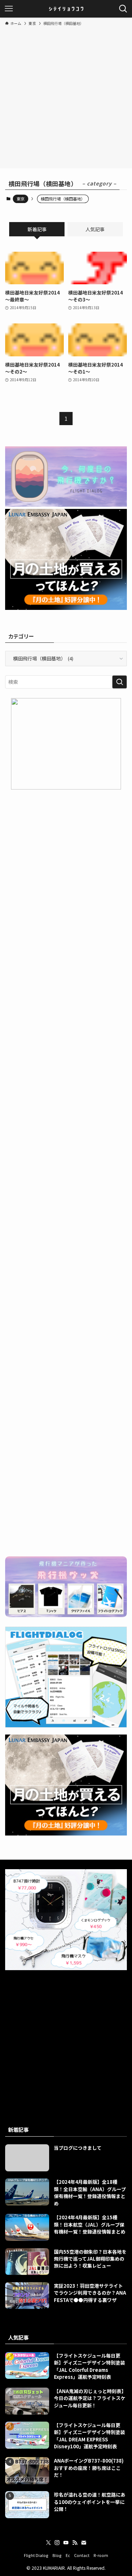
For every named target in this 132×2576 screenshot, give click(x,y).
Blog (57, 2555)
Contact (82, 2555)
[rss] (75, 2543)
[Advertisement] (66, 96)
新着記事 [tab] (37, 229)
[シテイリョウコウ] (66, 9)
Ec (68, 2555)
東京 (21, 199)
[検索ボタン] (123, 9)
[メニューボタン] (9, 9)
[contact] (84, 2543)
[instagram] (57, 2543)
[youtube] (66, 2543)
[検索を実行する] (120, 682)
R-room (101, 2555)
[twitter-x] (48, 2543)
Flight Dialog (36, 2555)
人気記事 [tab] (95, 229)
